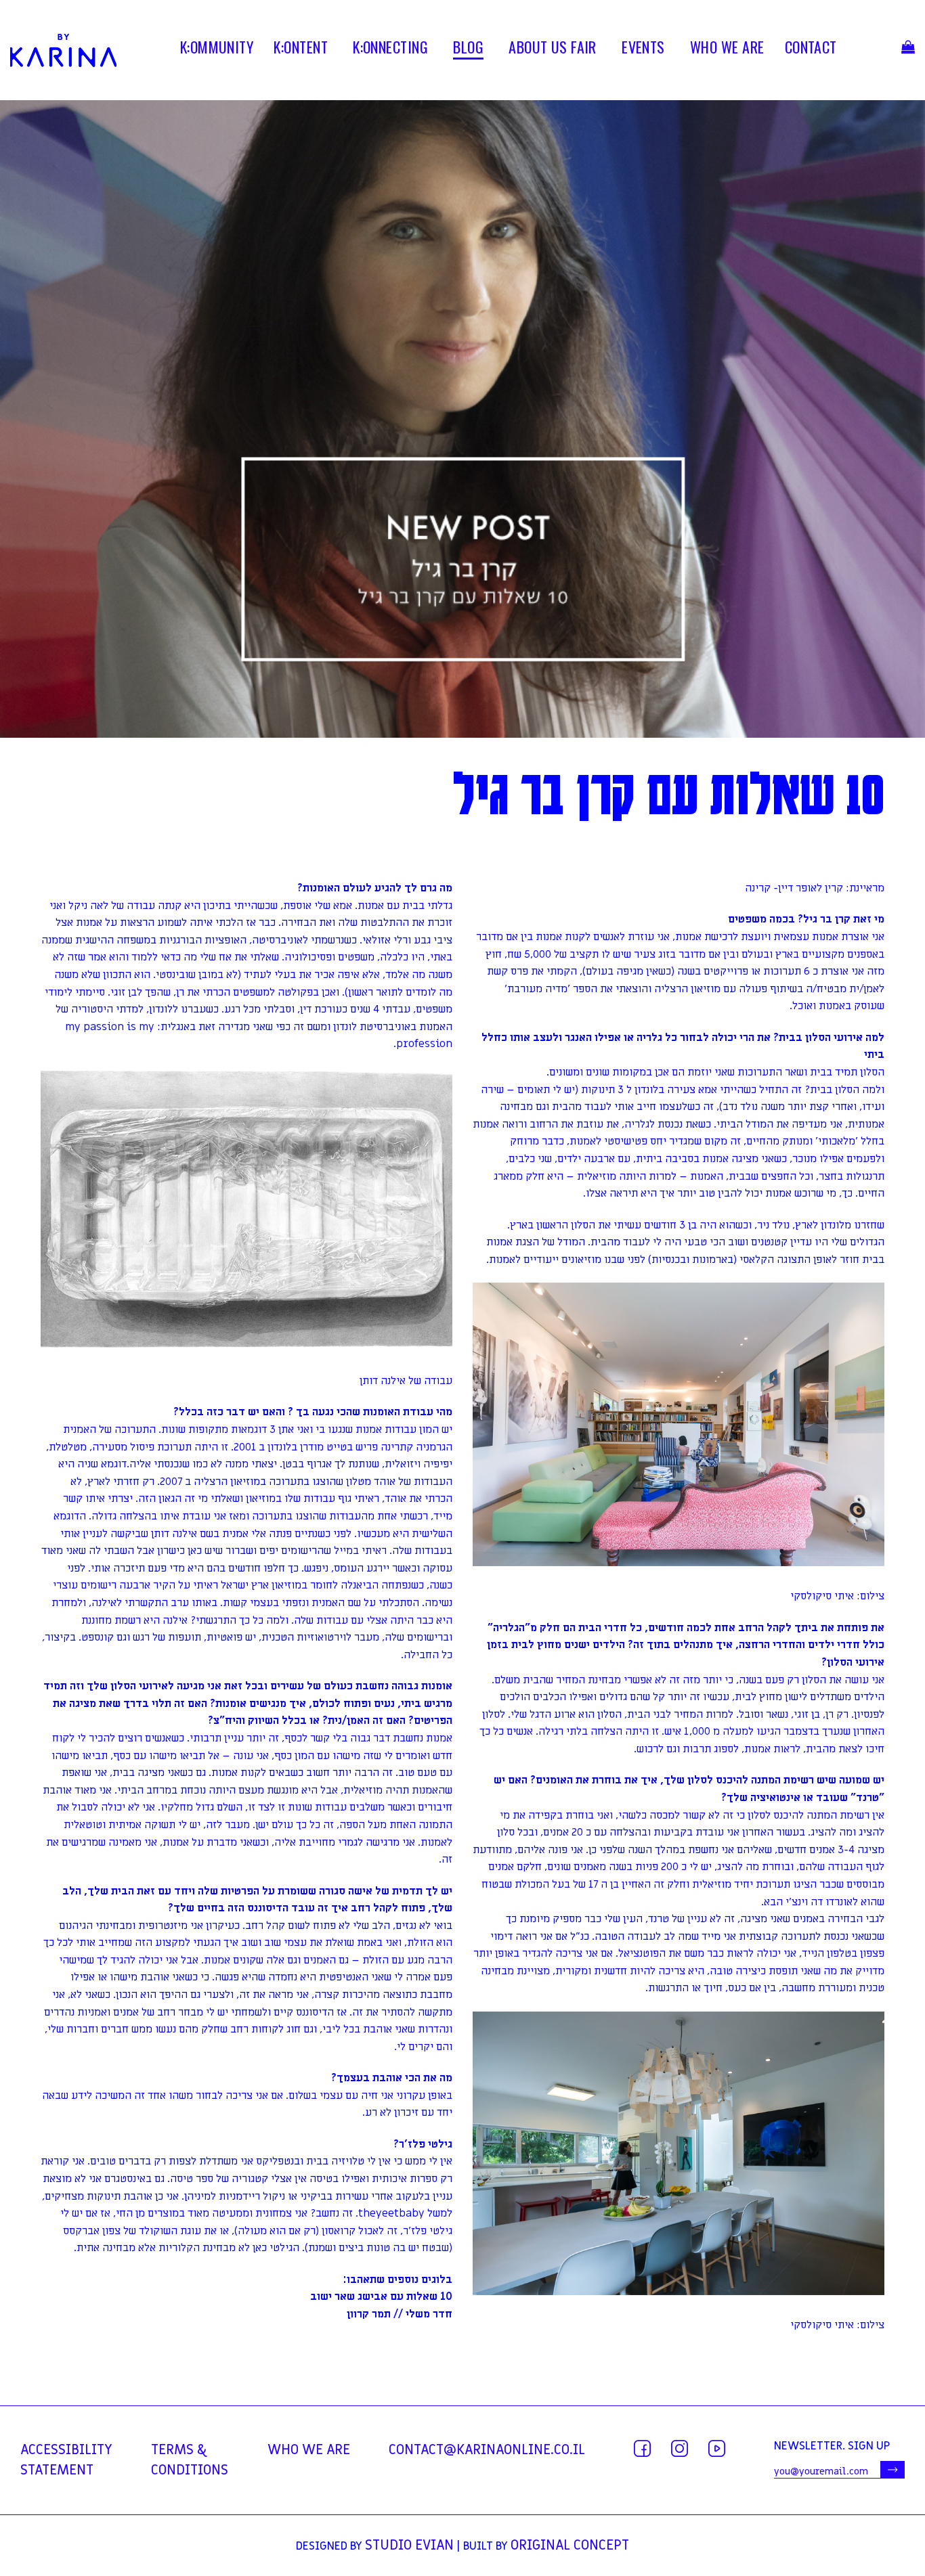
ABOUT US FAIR (553, 49)
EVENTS (643, 49)
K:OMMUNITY (217, 49)
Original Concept (570, 2546)
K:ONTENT (301, 49)
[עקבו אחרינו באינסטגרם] (680, 2448)
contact (811, 49)
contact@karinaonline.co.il (487, 2450)
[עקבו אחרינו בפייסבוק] (642, 2448)
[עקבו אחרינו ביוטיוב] (717, 2448)
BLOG (468, 49)
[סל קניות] (908, 50)
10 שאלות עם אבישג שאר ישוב (381, 2296)
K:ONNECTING (390, 49)
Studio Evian (409, 2546)
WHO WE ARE (727, 49)
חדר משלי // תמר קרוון (400, 2314)
